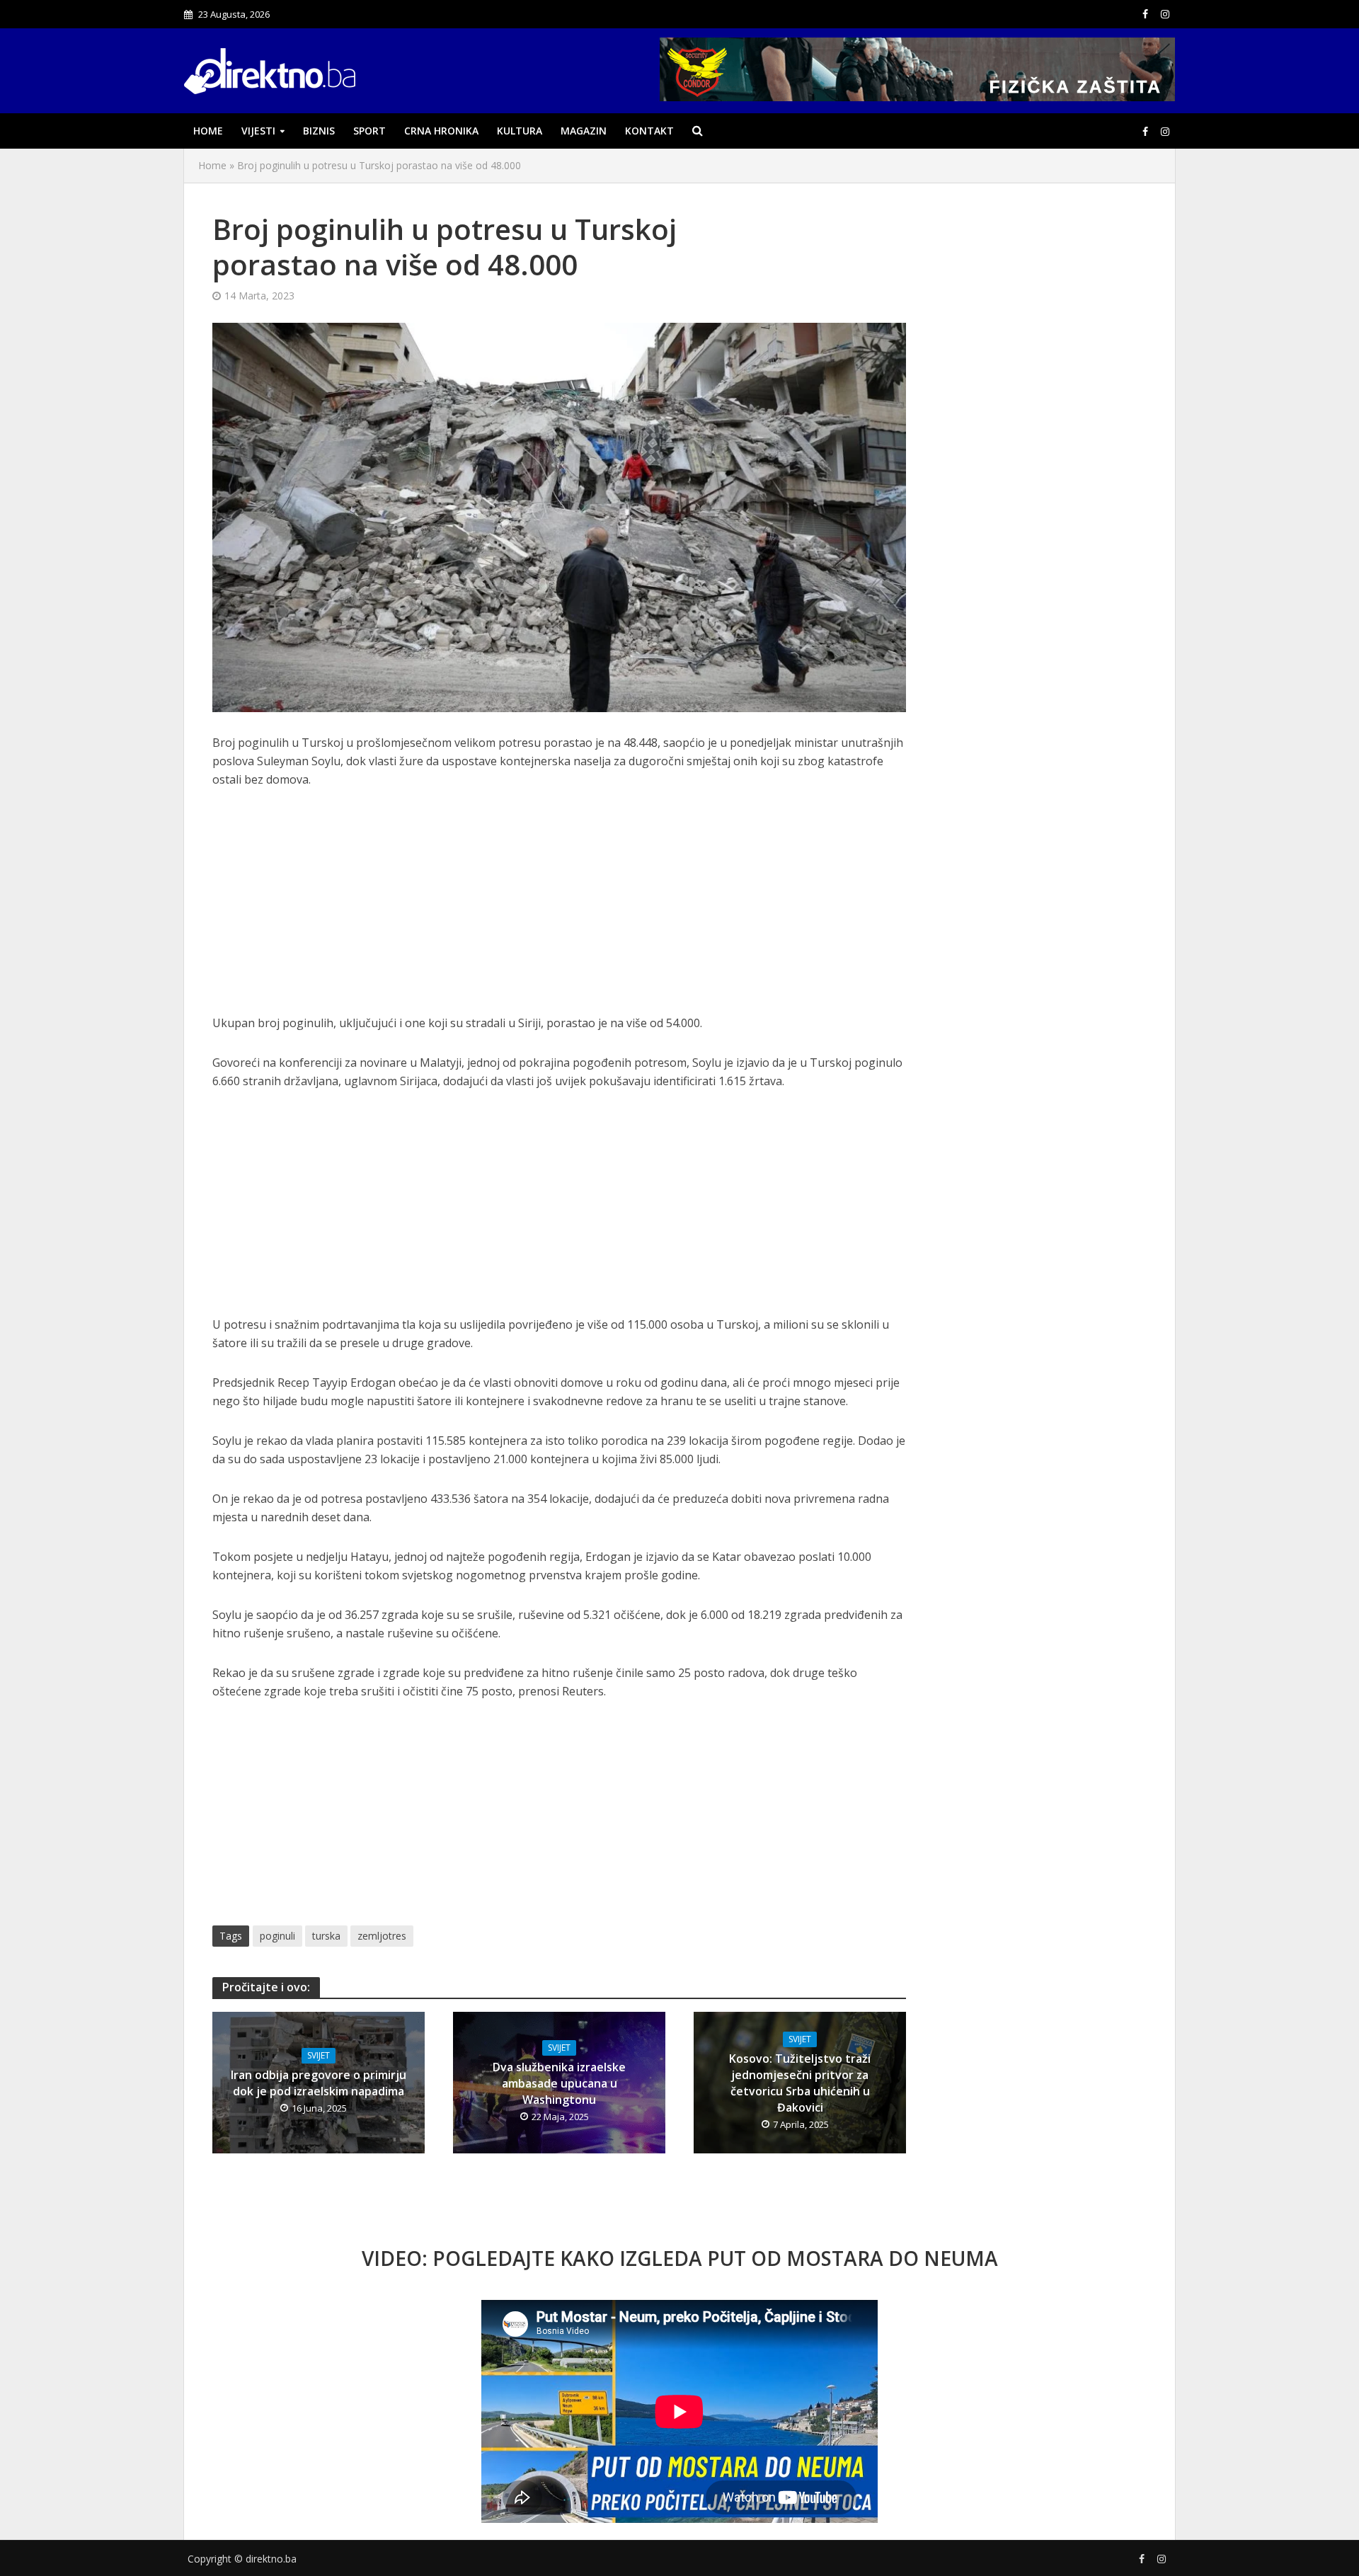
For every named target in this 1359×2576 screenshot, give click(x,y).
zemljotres (382, 1936)
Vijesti (258, 131)
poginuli (277, 1936)
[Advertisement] (559, 909)
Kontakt (649, 131)
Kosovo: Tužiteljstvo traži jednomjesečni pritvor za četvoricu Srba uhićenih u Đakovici (800, 2083)
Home (208, 131)
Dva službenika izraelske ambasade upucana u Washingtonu (559, 2083)
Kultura (520, 131)
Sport (369, 131)
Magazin (584, 131)
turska (326, 1936)
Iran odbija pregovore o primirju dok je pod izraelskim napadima (319, 2083)
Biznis (319, 131)
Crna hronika (441, 131)
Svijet (319, 2055)
